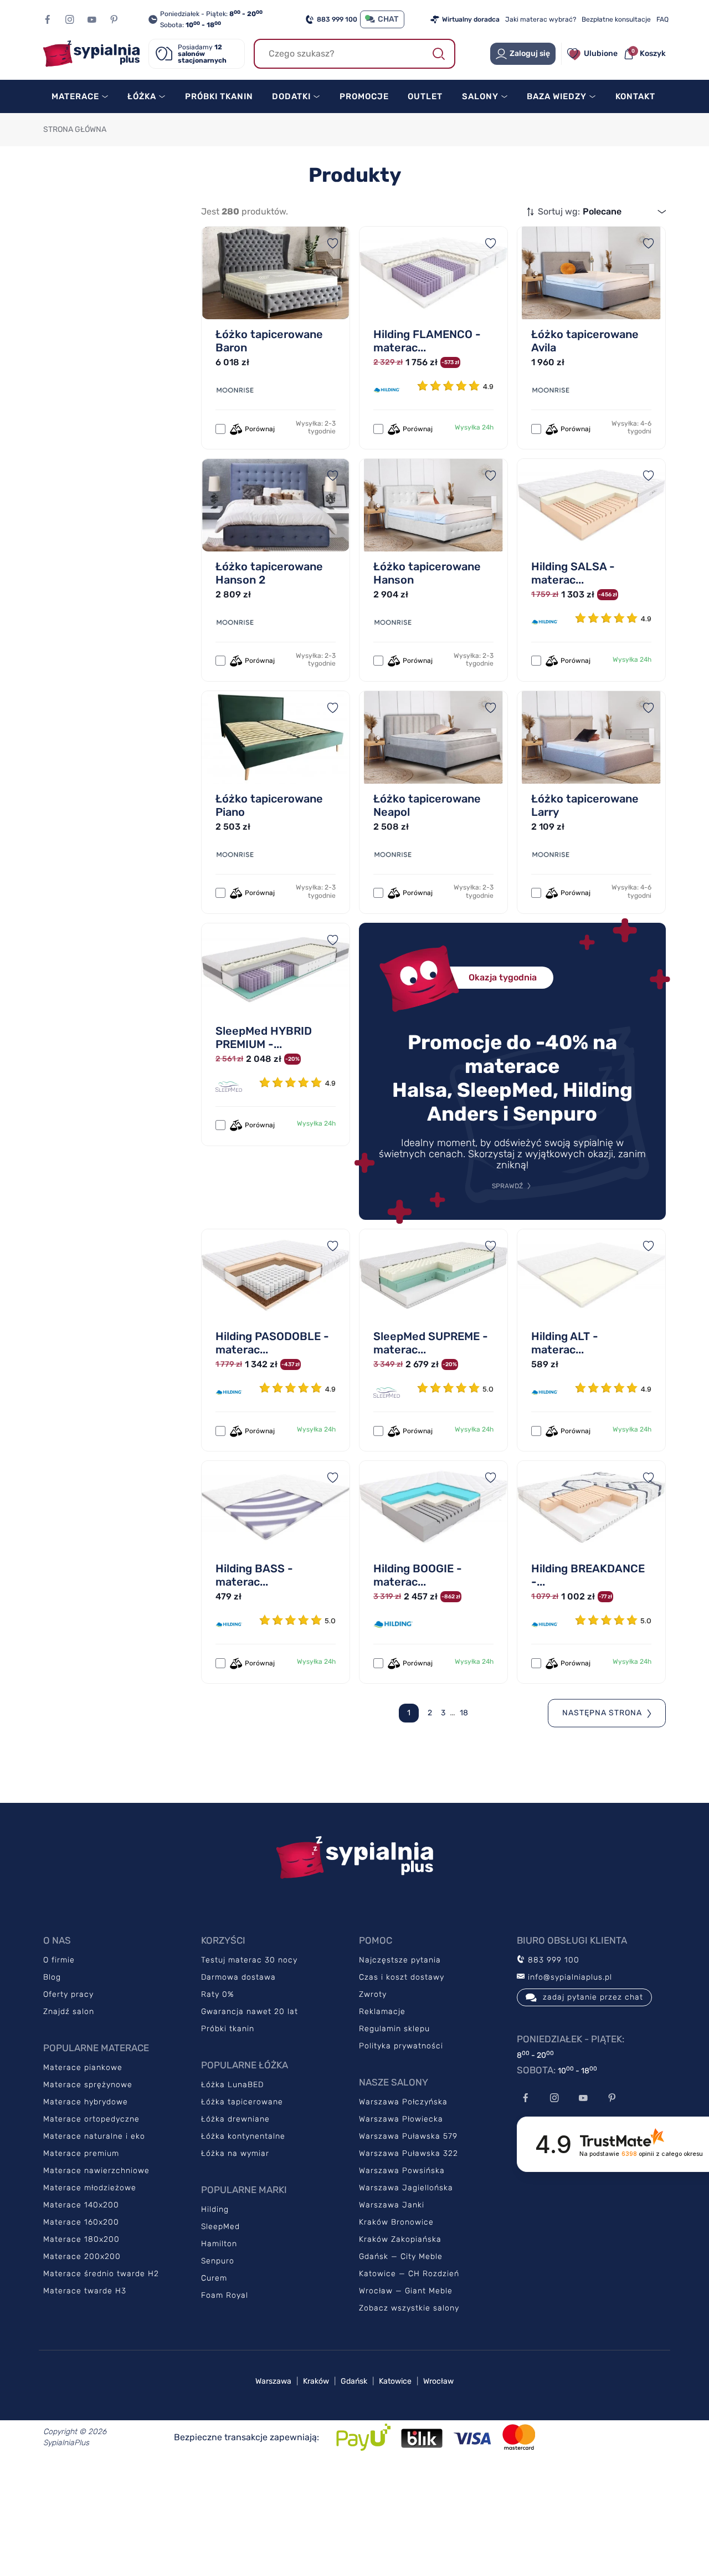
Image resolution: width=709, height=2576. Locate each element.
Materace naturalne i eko (94, 2136)
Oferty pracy (68, 1994)
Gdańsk (354, 2381)
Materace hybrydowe (86, 2102)
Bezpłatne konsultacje (616, 19)
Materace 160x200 (81, 2222)
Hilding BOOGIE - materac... (418, 1575)
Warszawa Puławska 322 (409, 2153)
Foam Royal (225, 2295)
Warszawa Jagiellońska (406, 2188)
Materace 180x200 (81, 2239)
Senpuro (218, 2261)
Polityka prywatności (401, 2046)
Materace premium (81, 2153)
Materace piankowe (83, 2068)
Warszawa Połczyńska (403, 2102)
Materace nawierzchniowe (96, 2171)
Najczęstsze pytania (400, 1960)
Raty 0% (217, 1994)
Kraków (316, 2381)
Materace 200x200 (82, 2256)
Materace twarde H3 (85, 2291)
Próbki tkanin (228, 2029)
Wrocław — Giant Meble (406, 2291)
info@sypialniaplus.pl (569, 1977)
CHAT (388, 19)
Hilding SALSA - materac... (573, 573)
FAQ (662, 19)
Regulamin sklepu (394, 2029)
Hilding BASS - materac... (254, 1575)
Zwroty (373, 1994)
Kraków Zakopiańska (400, 2239)
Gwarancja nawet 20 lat (250, 2012)
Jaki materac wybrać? (541, 19)
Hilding (215, 2209)
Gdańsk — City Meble (401, 2256)
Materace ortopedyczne (91, 2119)
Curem (214, 2278)
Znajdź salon (69, 2012)
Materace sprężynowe (88, 2085)
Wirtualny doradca (471, 19)
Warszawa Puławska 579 (408, 2136)
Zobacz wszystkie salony (409, 2308)
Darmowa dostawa (238, 1977)
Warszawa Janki (392, 2205)
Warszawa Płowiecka (401, 2119)
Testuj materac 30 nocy (249, 1960)
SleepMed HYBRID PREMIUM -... (264, 1037)
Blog (52, 1977)
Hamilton (219, 2244)
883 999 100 (337, 19)
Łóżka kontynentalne (243, 2136)
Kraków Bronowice (396, 2222)
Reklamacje (382, 2012)
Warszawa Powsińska (402, 2171)
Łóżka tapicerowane (242, 2102)
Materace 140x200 (81, 2205)
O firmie (59, 1960)
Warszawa (273, 2381)
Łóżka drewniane (235, 2119)
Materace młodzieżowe (90, 2188)
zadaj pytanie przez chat (593, 1997)
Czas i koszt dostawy (402, 1977)
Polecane (602, 211)
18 (464, 1713)
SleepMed (220, 2227)
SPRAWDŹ (507, 1186)
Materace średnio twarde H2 (101, 2274)
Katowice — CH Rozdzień (409, 2274)
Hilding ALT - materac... (565, 1343)
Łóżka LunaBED (232, 2085)
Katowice (395, 2381)
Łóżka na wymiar (235, 2153)
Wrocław (438, 2381)
